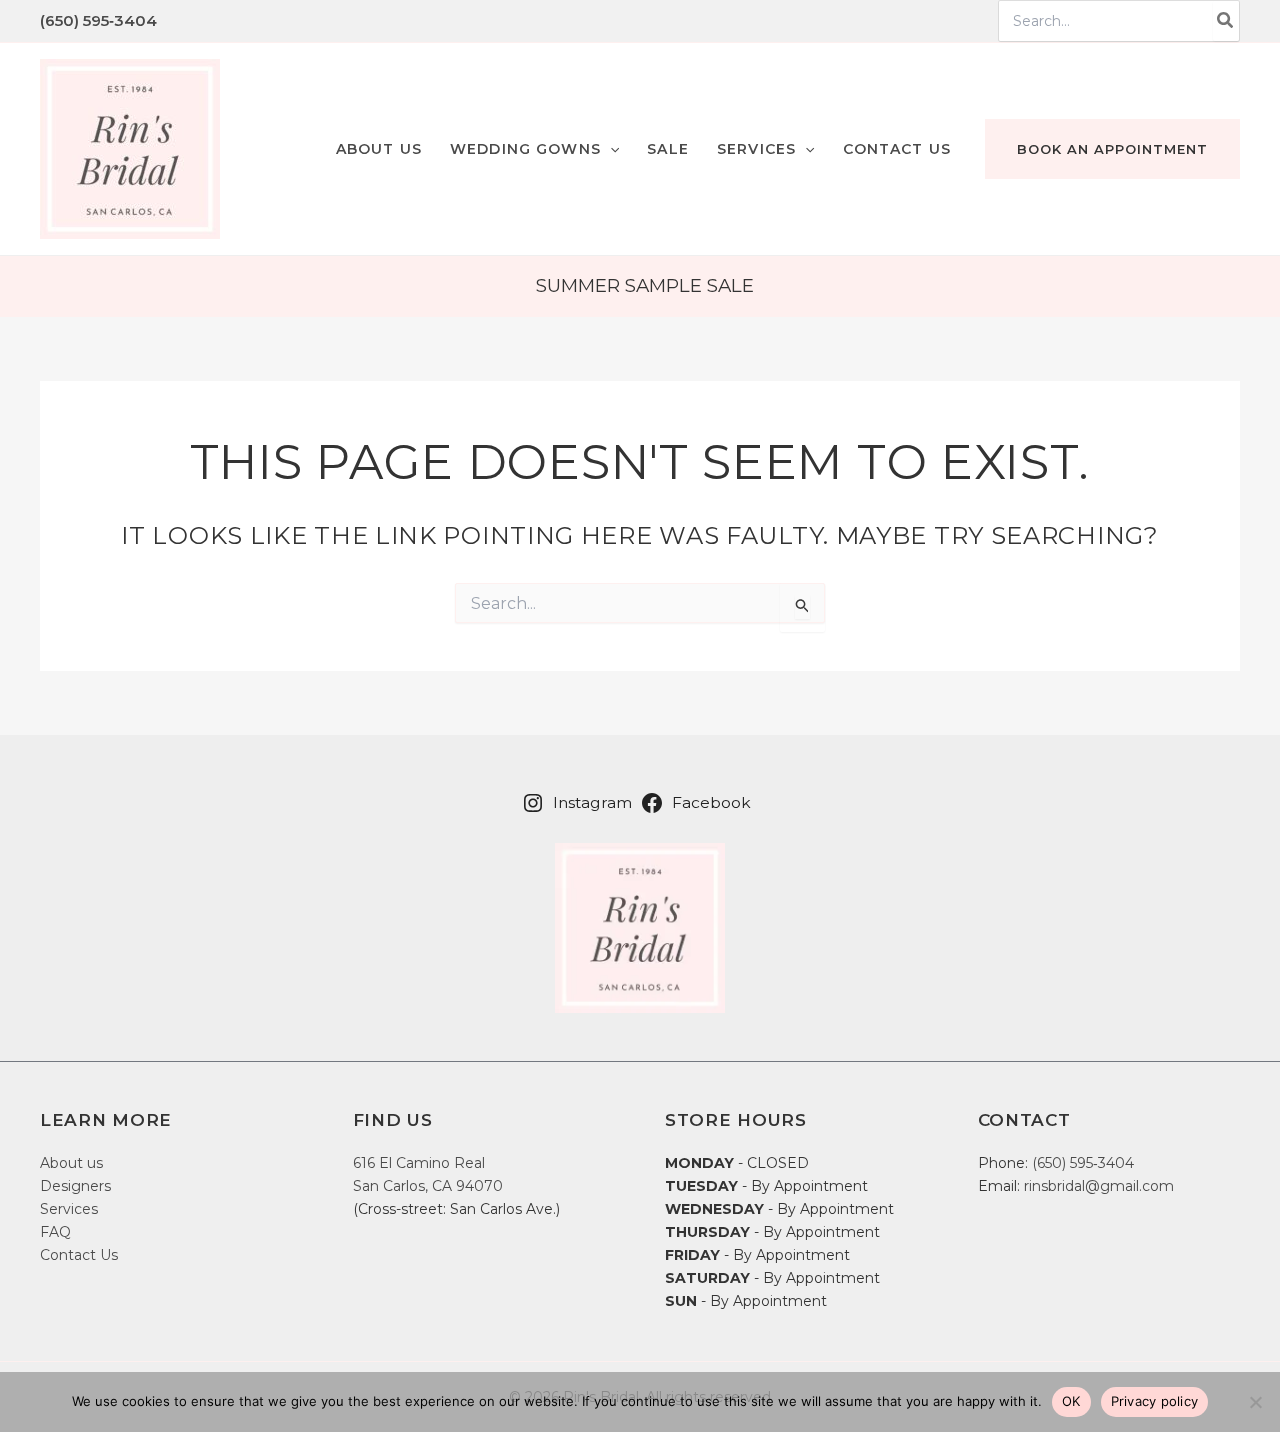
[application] (610, 149)
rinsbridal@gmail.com (1099, 1186)
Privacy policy (1155, 1401)
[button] (534, 149)
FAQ (55, 1232)
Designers (75, 1186)
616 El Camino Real (419, 1163)
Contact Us (79, 1255)
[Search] (1226, 21)
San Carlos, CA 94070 (428, 1186)
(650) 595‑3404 (98, 20)
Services (69, 1209)
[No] (1255, 1402)
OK (1071, 1401)
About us (71, 1163)
